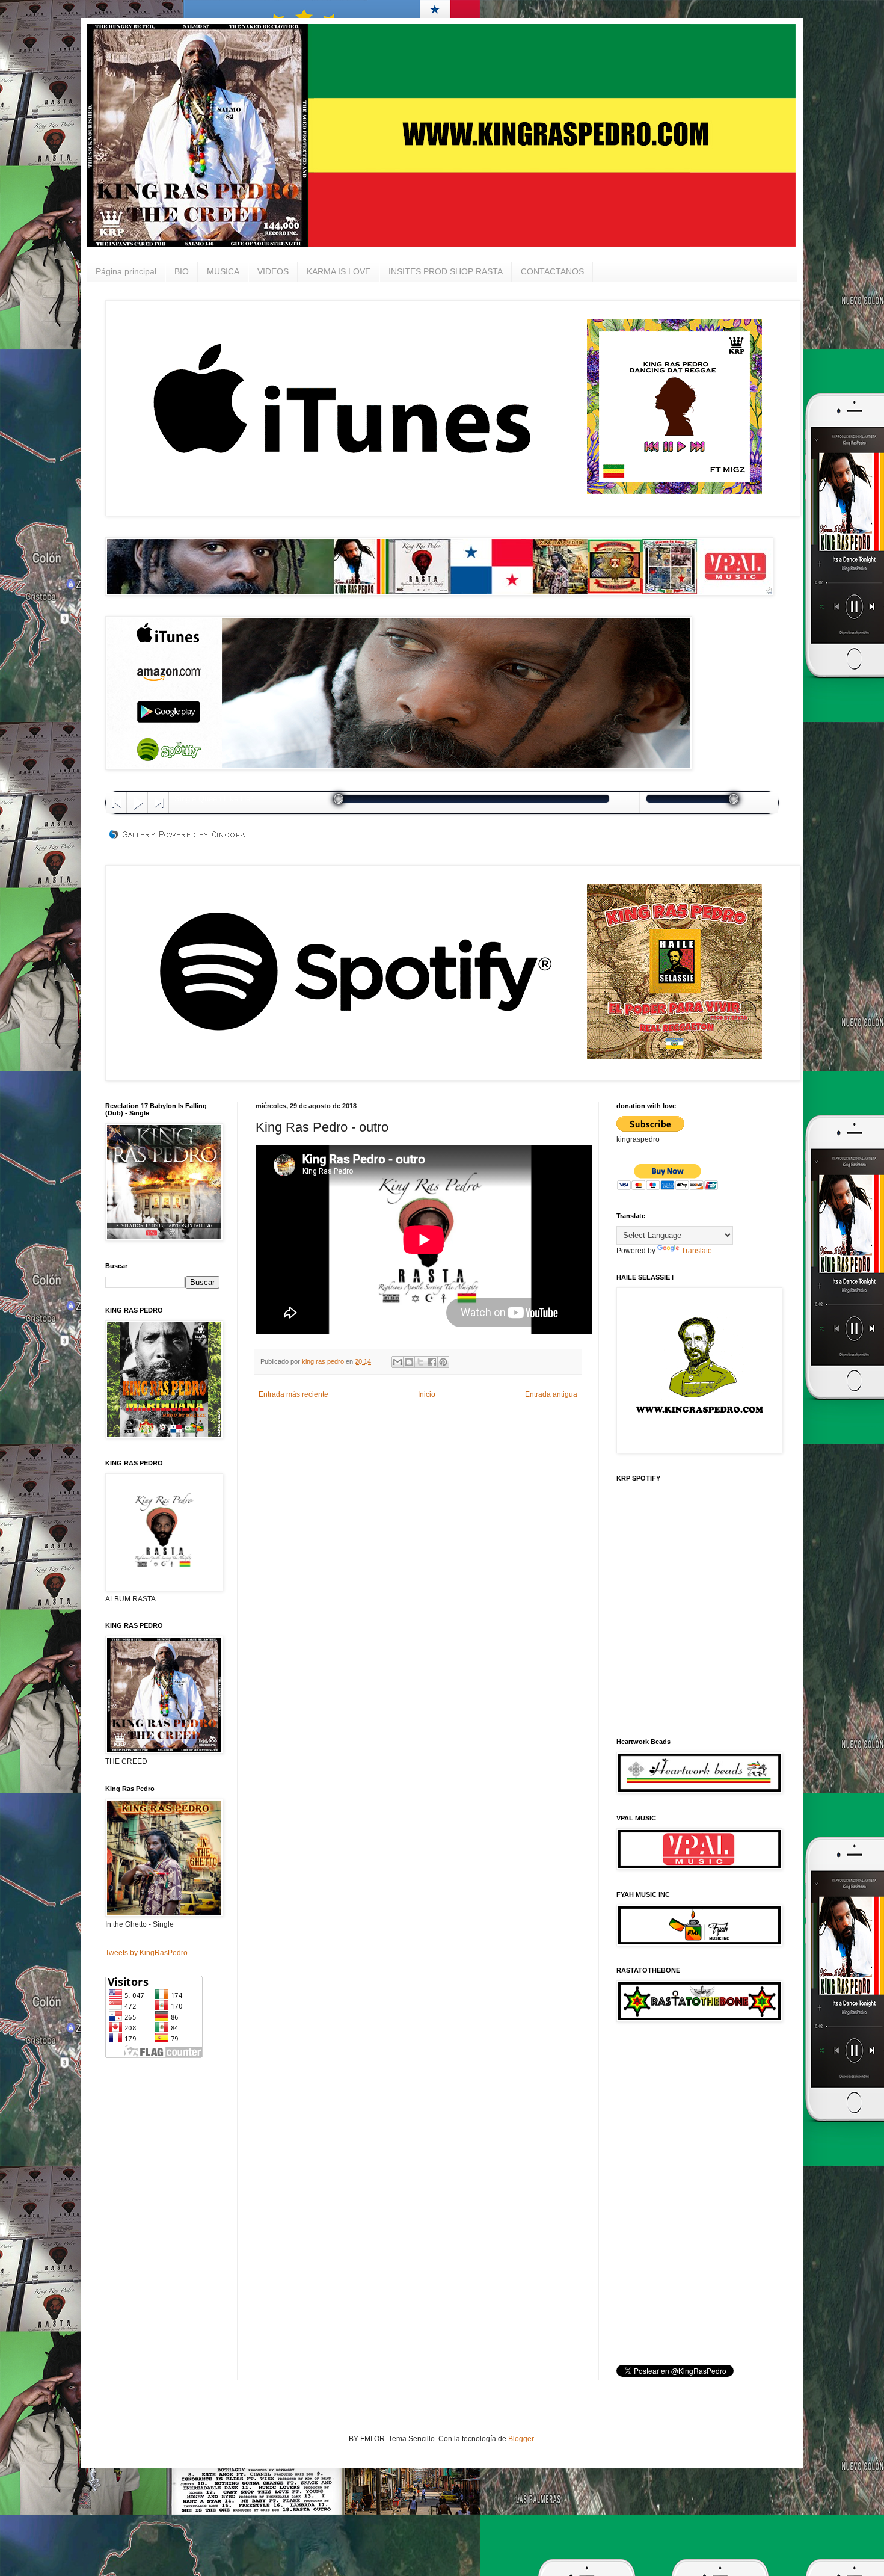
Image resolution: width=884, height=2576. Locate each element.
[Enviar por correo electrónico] (397, 1362)
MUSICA (223, 271)
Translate (697, 1251)
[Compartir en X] (420, 1362)
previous (116, 802)
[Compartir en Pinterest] (443, 1362)
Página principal (126, 271)
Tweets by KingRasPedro (146, 1953)
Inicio (427, 1394)
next (158, 802)
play (137, 802)
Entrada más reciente (293, 1394)
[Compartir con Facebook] (432, 1362)
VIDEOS (273, 271)
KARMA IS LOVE (339, 271)
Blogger (521, 2439)
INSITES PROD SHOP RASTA (446, 271)
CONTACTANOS (552, 271)
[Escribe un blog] (409, 1362)
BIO (182, 271)
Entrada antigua (551, 1394)
